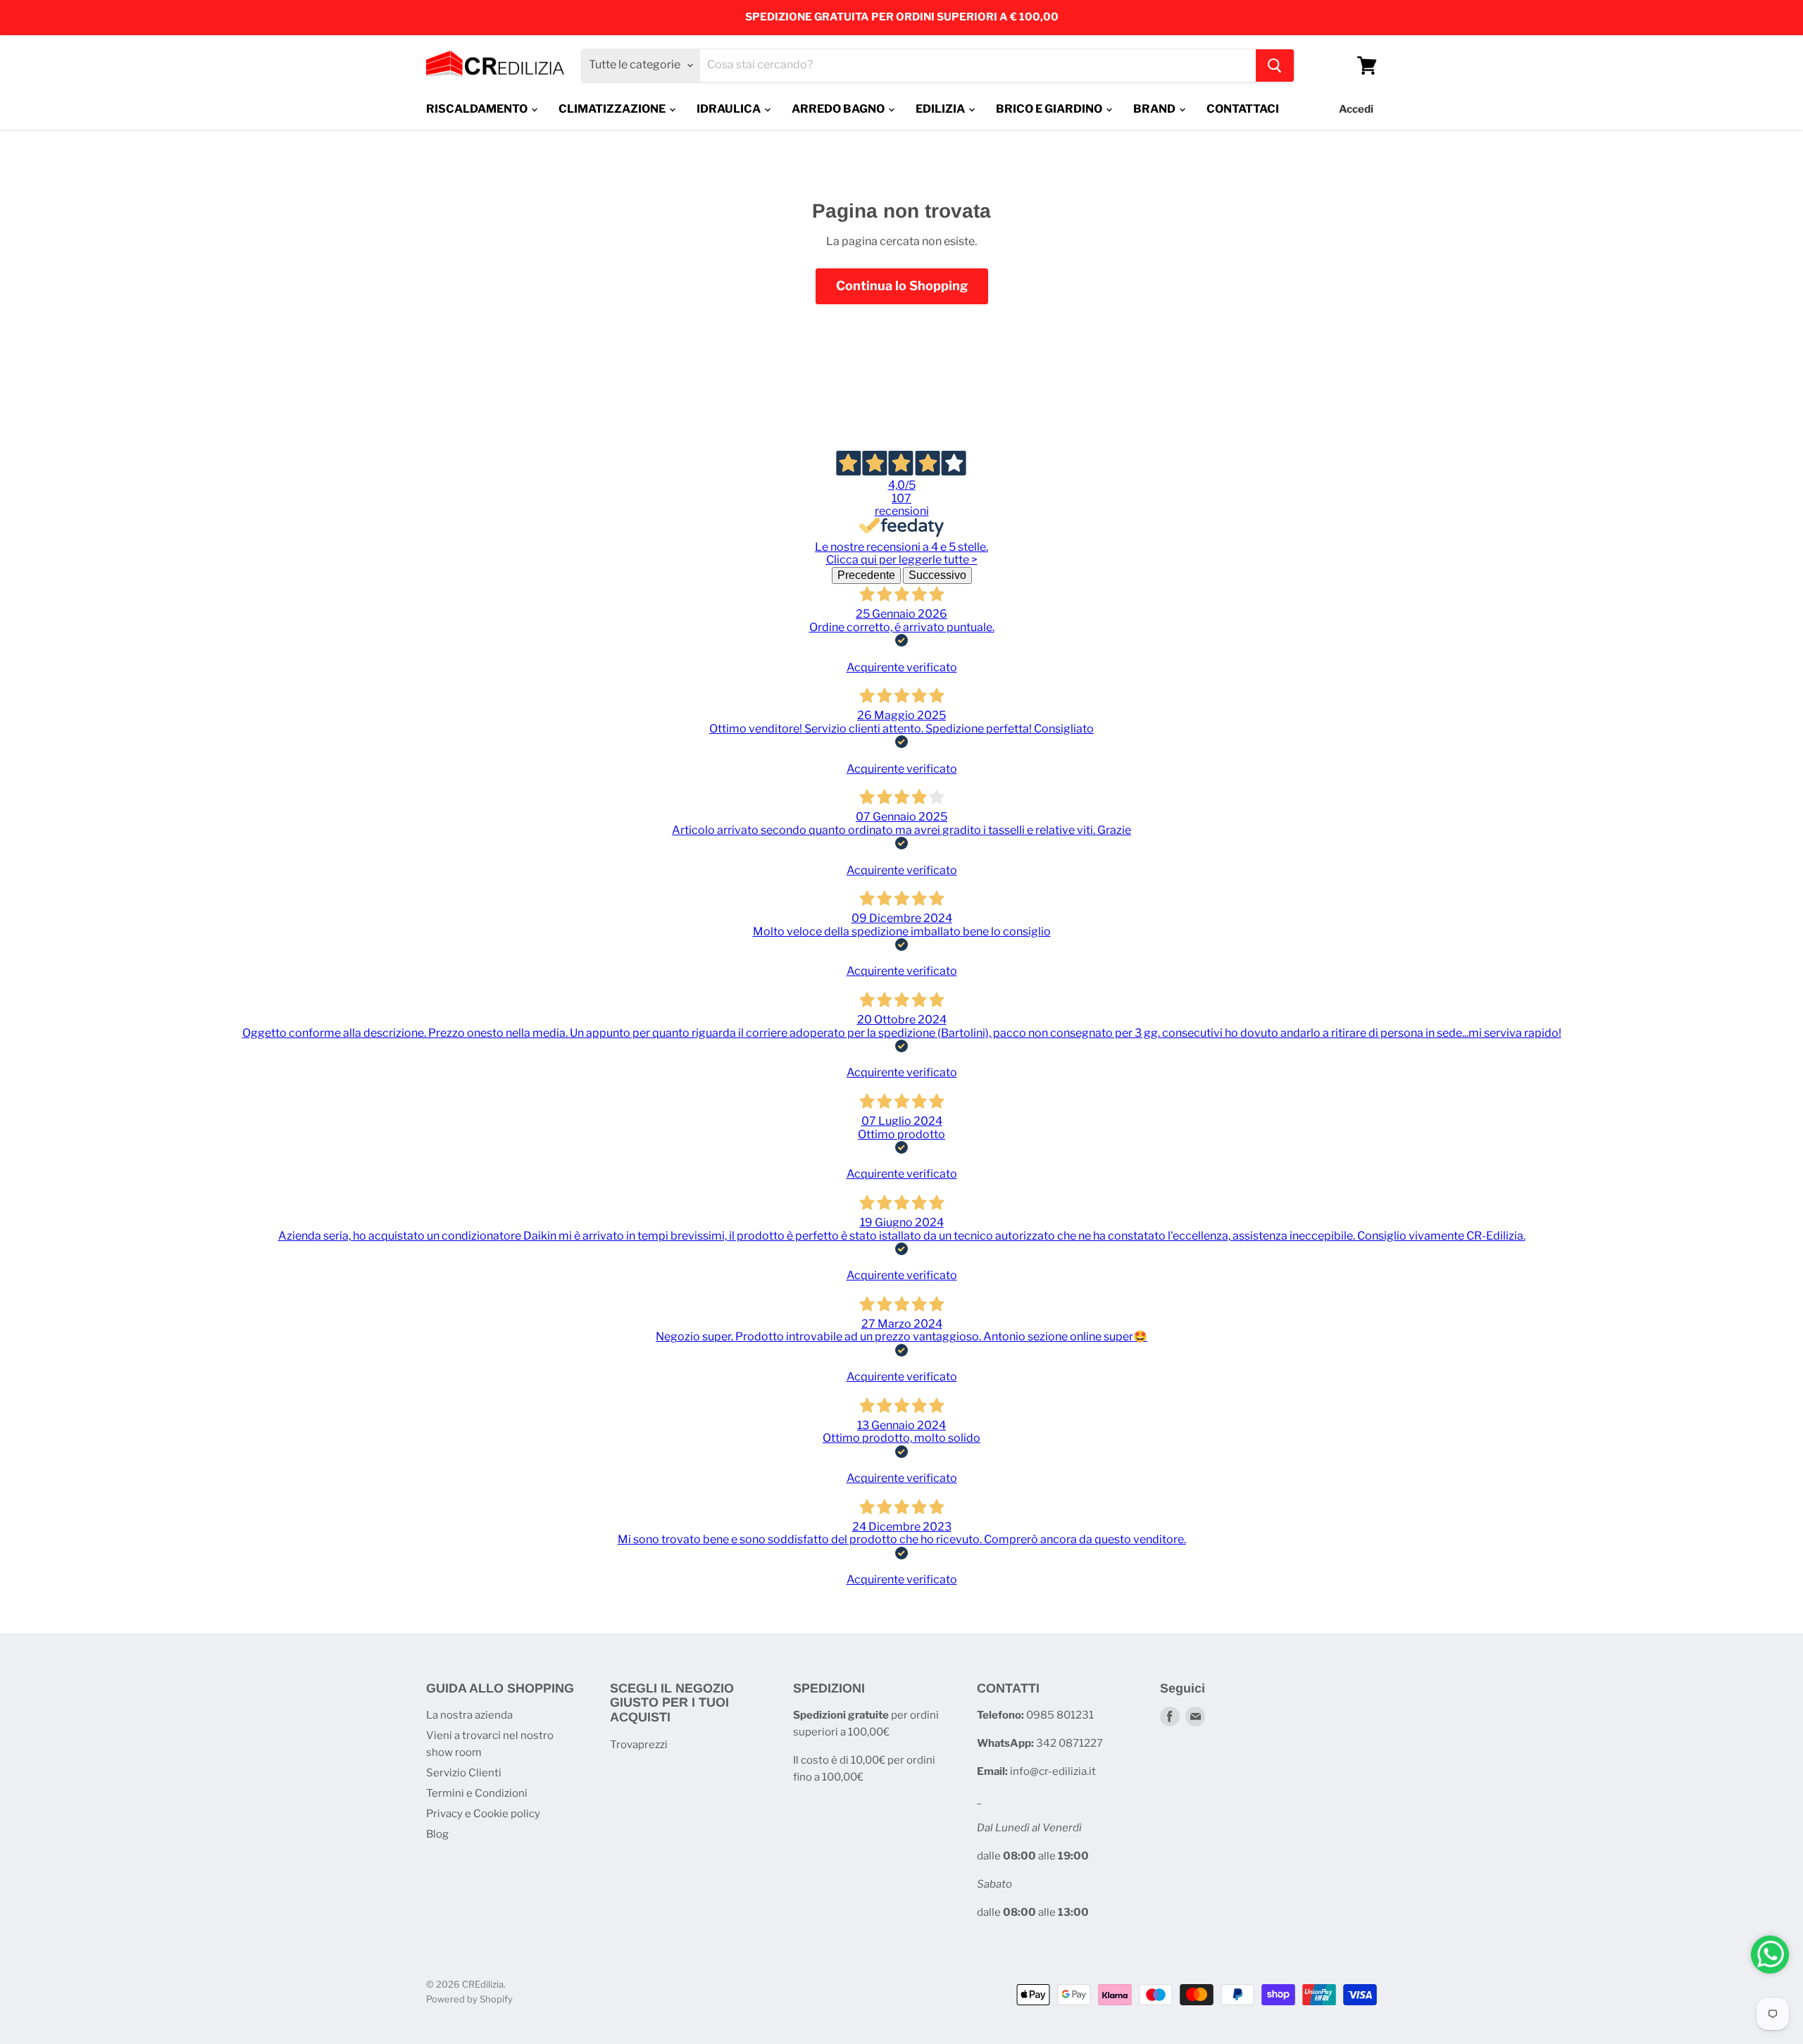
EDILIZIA (941, 109)
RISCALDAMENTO (478, 109)
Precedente (866, 575)
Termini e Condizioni (477, 1793)
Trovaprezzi (639, 1745)
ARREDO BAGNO (839, 109)
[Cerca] (1275, 66)
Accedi (1356, 109)
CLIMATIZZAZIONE (613, 109)
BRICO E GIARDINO (1050, 109)
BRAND (1155, 109)
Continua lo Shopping (902, 286)
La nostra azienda (469, 1715)
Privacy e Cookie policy (483, 1814)
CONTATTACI (1243, 109)
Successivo (937, 575)
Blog (437, 1834)
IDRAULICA (730, 109)
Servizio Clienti (464, 1773)
